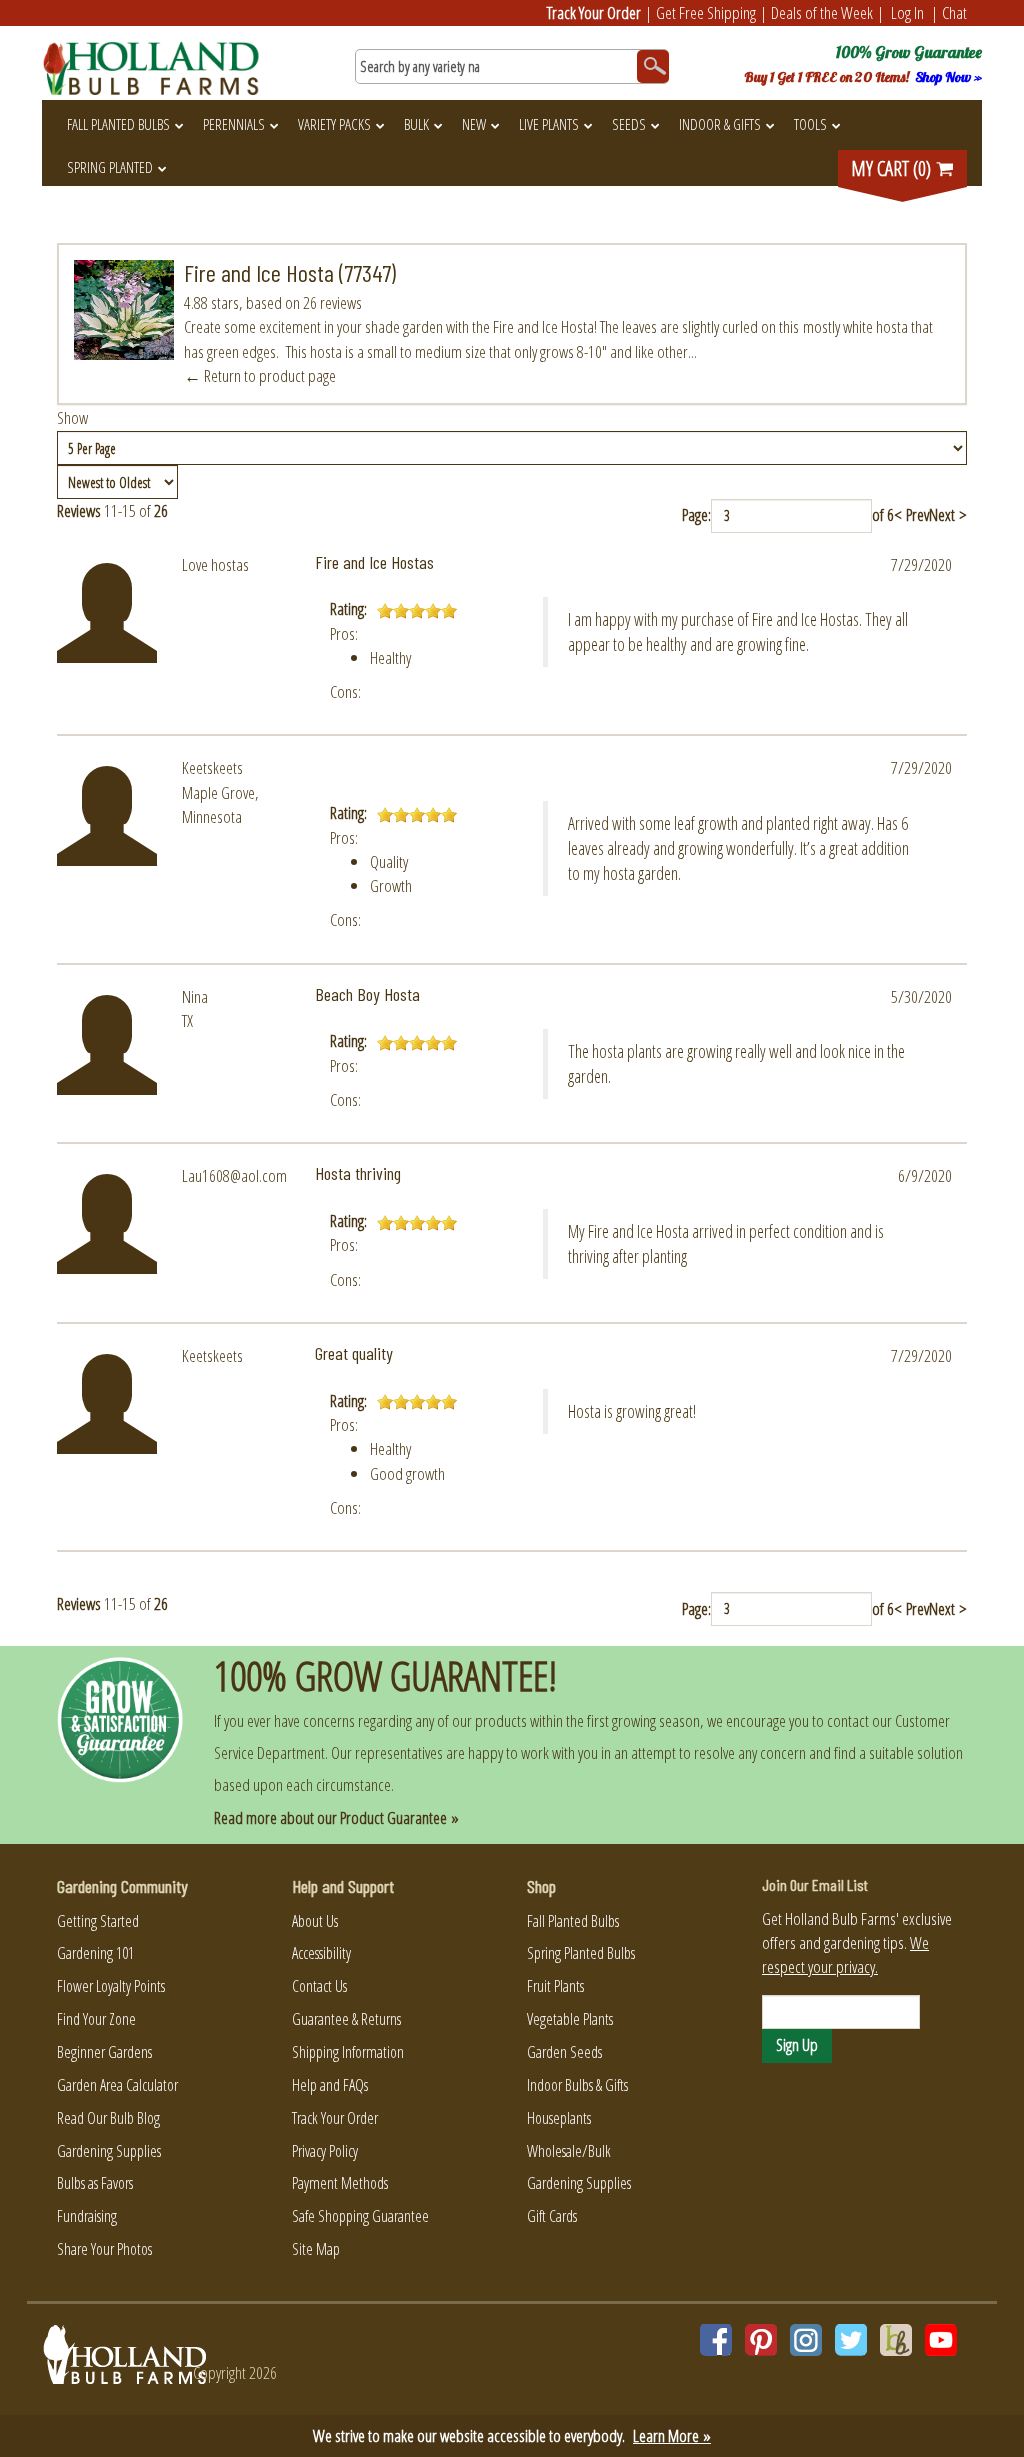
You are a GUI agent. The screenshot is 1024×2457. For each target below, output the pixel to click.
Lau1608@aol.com (234, 1175)
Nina (195, 996)
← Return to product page (260, 375)
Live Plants (549, 124)
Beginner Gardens (104, 2052)
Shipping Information (348, 2052)
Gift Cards (552, 2216)
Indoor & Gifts (720, 124)
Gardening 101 (95, 1953)
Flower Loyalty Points (111, 1986)
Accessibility (321, 1953)
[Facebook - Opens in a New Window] (716, 2340)
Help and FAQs (330, 2085)
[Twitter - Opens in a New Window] (851, 2340)
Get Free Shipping (706, 12)
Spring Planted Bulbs (581, 1953)
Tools (810, 124)
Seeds (629, 124)
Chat (954, 12)
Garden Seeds (564, 2052)
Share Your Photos (104, 2249)
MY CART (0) (893, 168)
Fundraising (87, 2216)
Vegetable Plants (570, 2019)
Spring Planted (110, 167)
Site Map (316, 2249)
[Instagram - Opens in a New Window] (806, 2340)
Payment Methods (340, 2183)
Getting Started (98, 1921)
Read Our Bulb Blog (108, 2118)
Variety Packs (334, 124)
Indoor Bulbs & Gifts (577, 2085)
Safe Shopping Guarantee (360, 2216)
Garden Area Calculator (117, 2085)
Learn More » (672, 2435)
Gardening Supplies (109, 2151)
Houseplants (559, 2118)
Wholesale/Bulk (569, 2151)
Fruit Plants (555, 1986)
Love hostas (215, 564)
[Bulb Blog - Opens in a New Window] (896, 2340)
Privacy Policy (325, 2151)
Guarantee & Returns (346, 2019)
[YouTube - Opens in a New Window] (941, 2340)
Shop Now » (948, 77)
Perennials (234, 124)
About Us (315, 1921)
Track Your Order (594, 12)
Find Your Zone (96, 2019)
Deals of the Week (822, 12)
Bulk (416, 124)
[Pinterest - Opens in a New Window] (761, 2340)
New (474, 124)
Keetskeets (212, 767)
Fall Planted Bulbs (118, 124)
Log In (907, 12)
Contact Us (319, 1986)
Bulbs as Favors (95, 2183)
